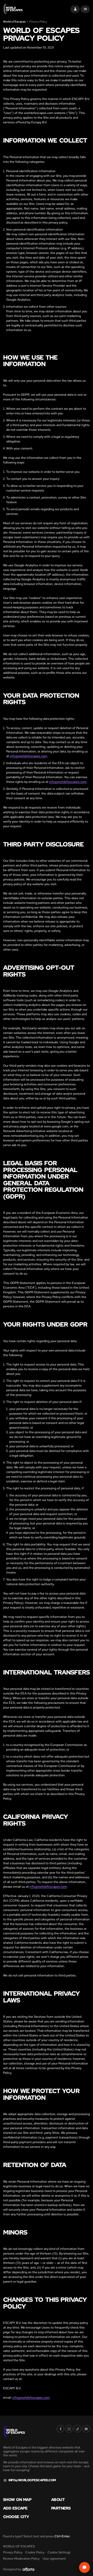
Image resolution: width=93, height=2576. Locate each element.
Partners (61, 2508)
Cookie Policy (35, 2552)
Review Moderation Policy (21, 2559)
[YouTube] (86, 2429)
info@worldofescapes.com (29, 756)
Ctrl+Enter (62, 2536)
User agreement (54, 2559)
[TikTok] (78, 2429)
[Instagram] (69, 2429)
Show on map (17, 2500)
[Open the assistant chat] (84, 2567)
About (58, 2500)
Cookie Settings (59, 2552)
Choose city (16, 2517)
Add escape (15, 2508)
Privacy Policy (13, 2552)
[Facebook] (60, 2429)
